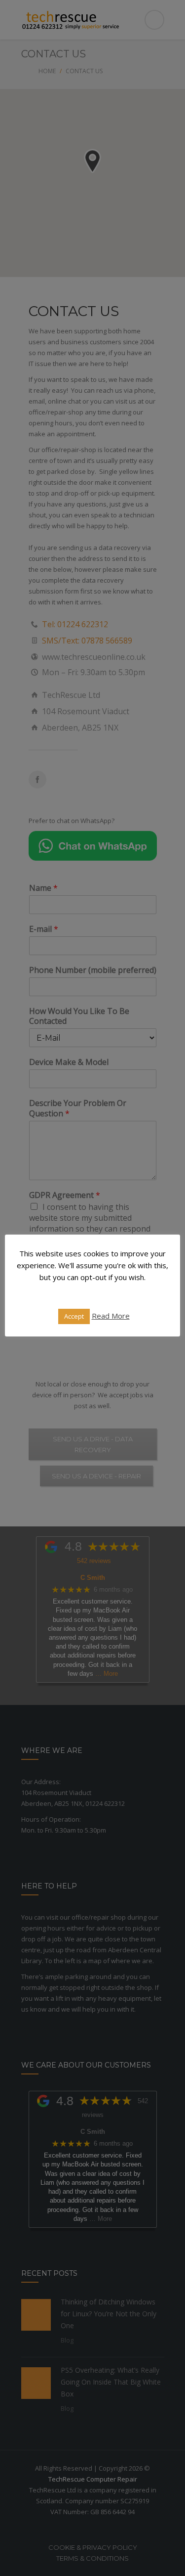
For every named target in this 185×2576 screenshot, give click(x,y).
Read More (111, 1316)
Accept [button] (74, 1316)
